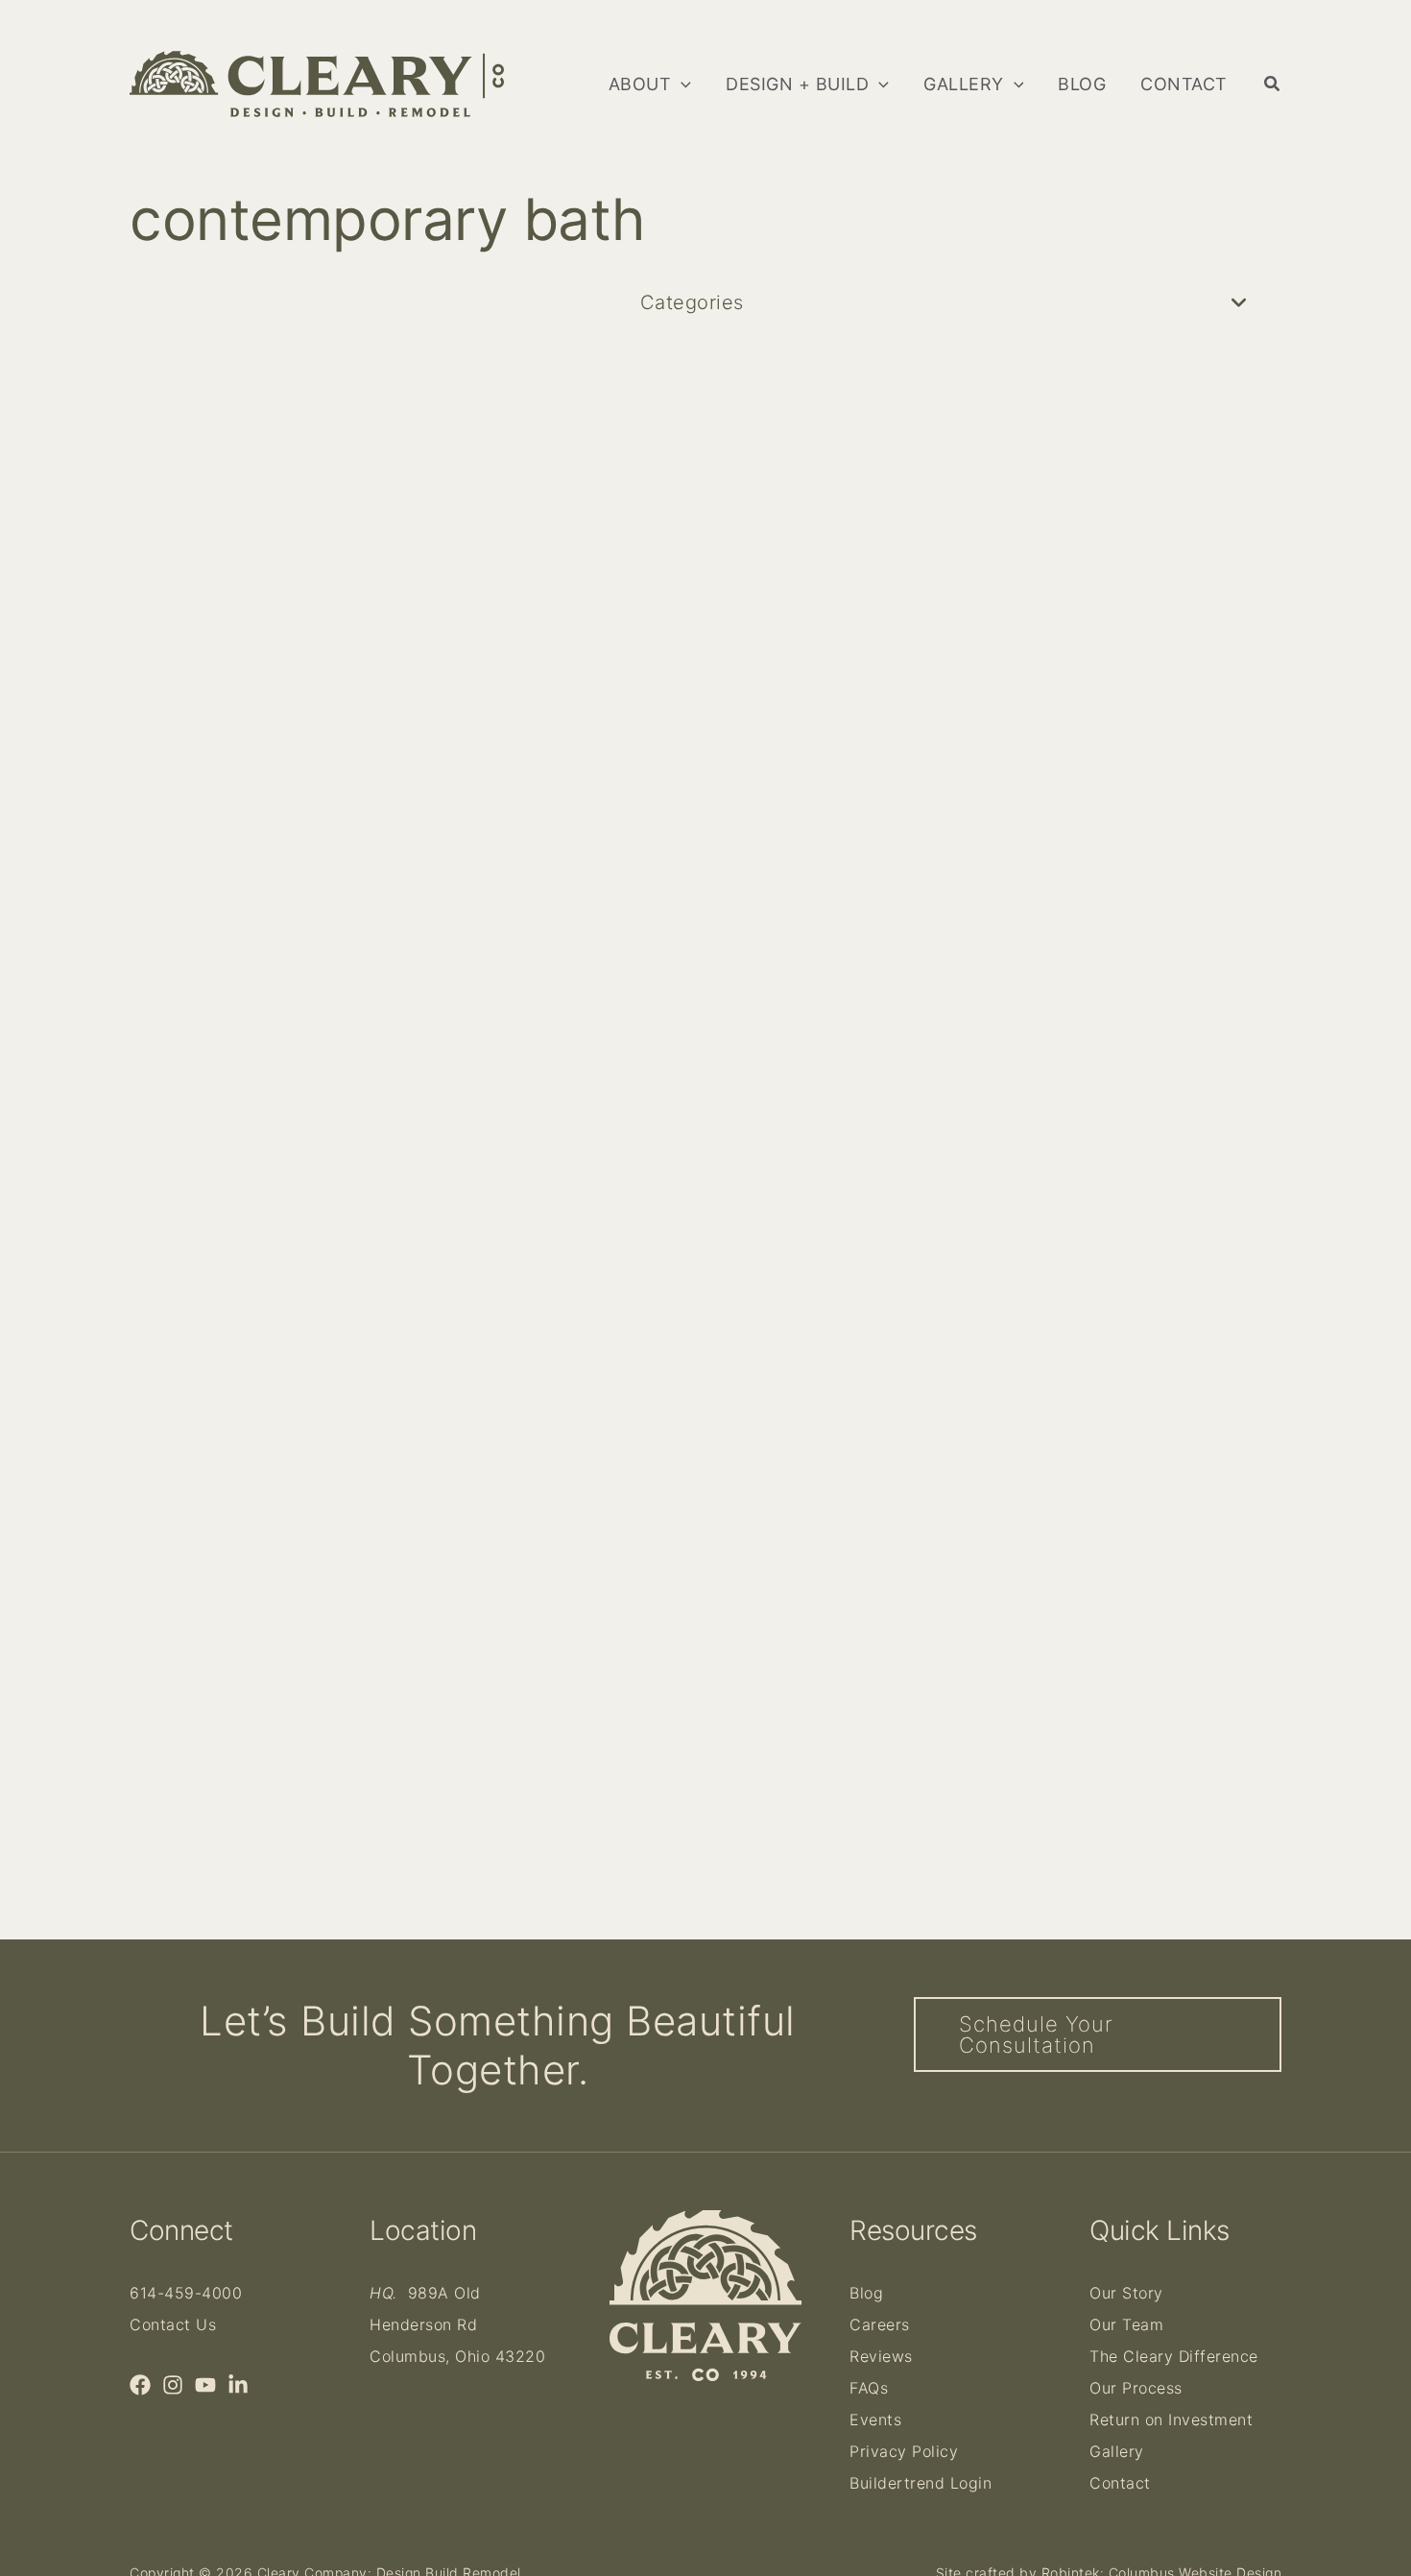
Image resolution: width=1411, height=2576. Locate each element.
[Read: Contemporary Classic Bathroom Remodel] (408, 921)
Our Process (1136, 2388)
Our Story (1126, 2293)
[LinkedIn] (238, 2385)
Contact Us (173, 2324)
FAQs (869, 2388)
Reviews (881, 2356)
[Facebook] (140, 2385)
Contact (1120, 2483)
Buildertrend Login (921, 2483)
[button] (681, 84)
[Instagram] (173, 2385)
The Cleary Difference (1174, 2356)
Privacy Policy (904, 2451)
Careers (880, 2324)
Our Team (1126, 2324)
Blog (866, 2293)
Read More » (209, 1520)
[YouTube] (205, 2385)
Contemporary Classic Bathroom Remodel (388, 1350)
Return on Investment (1171, 2420)
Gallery (1117, 2451)
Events (875, 2420)
